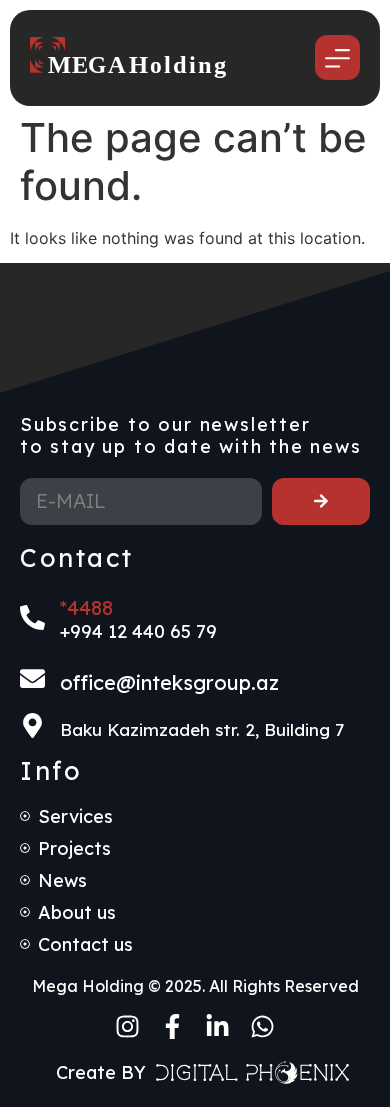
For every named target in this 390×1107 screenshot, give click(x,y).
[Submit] (321, 501)
